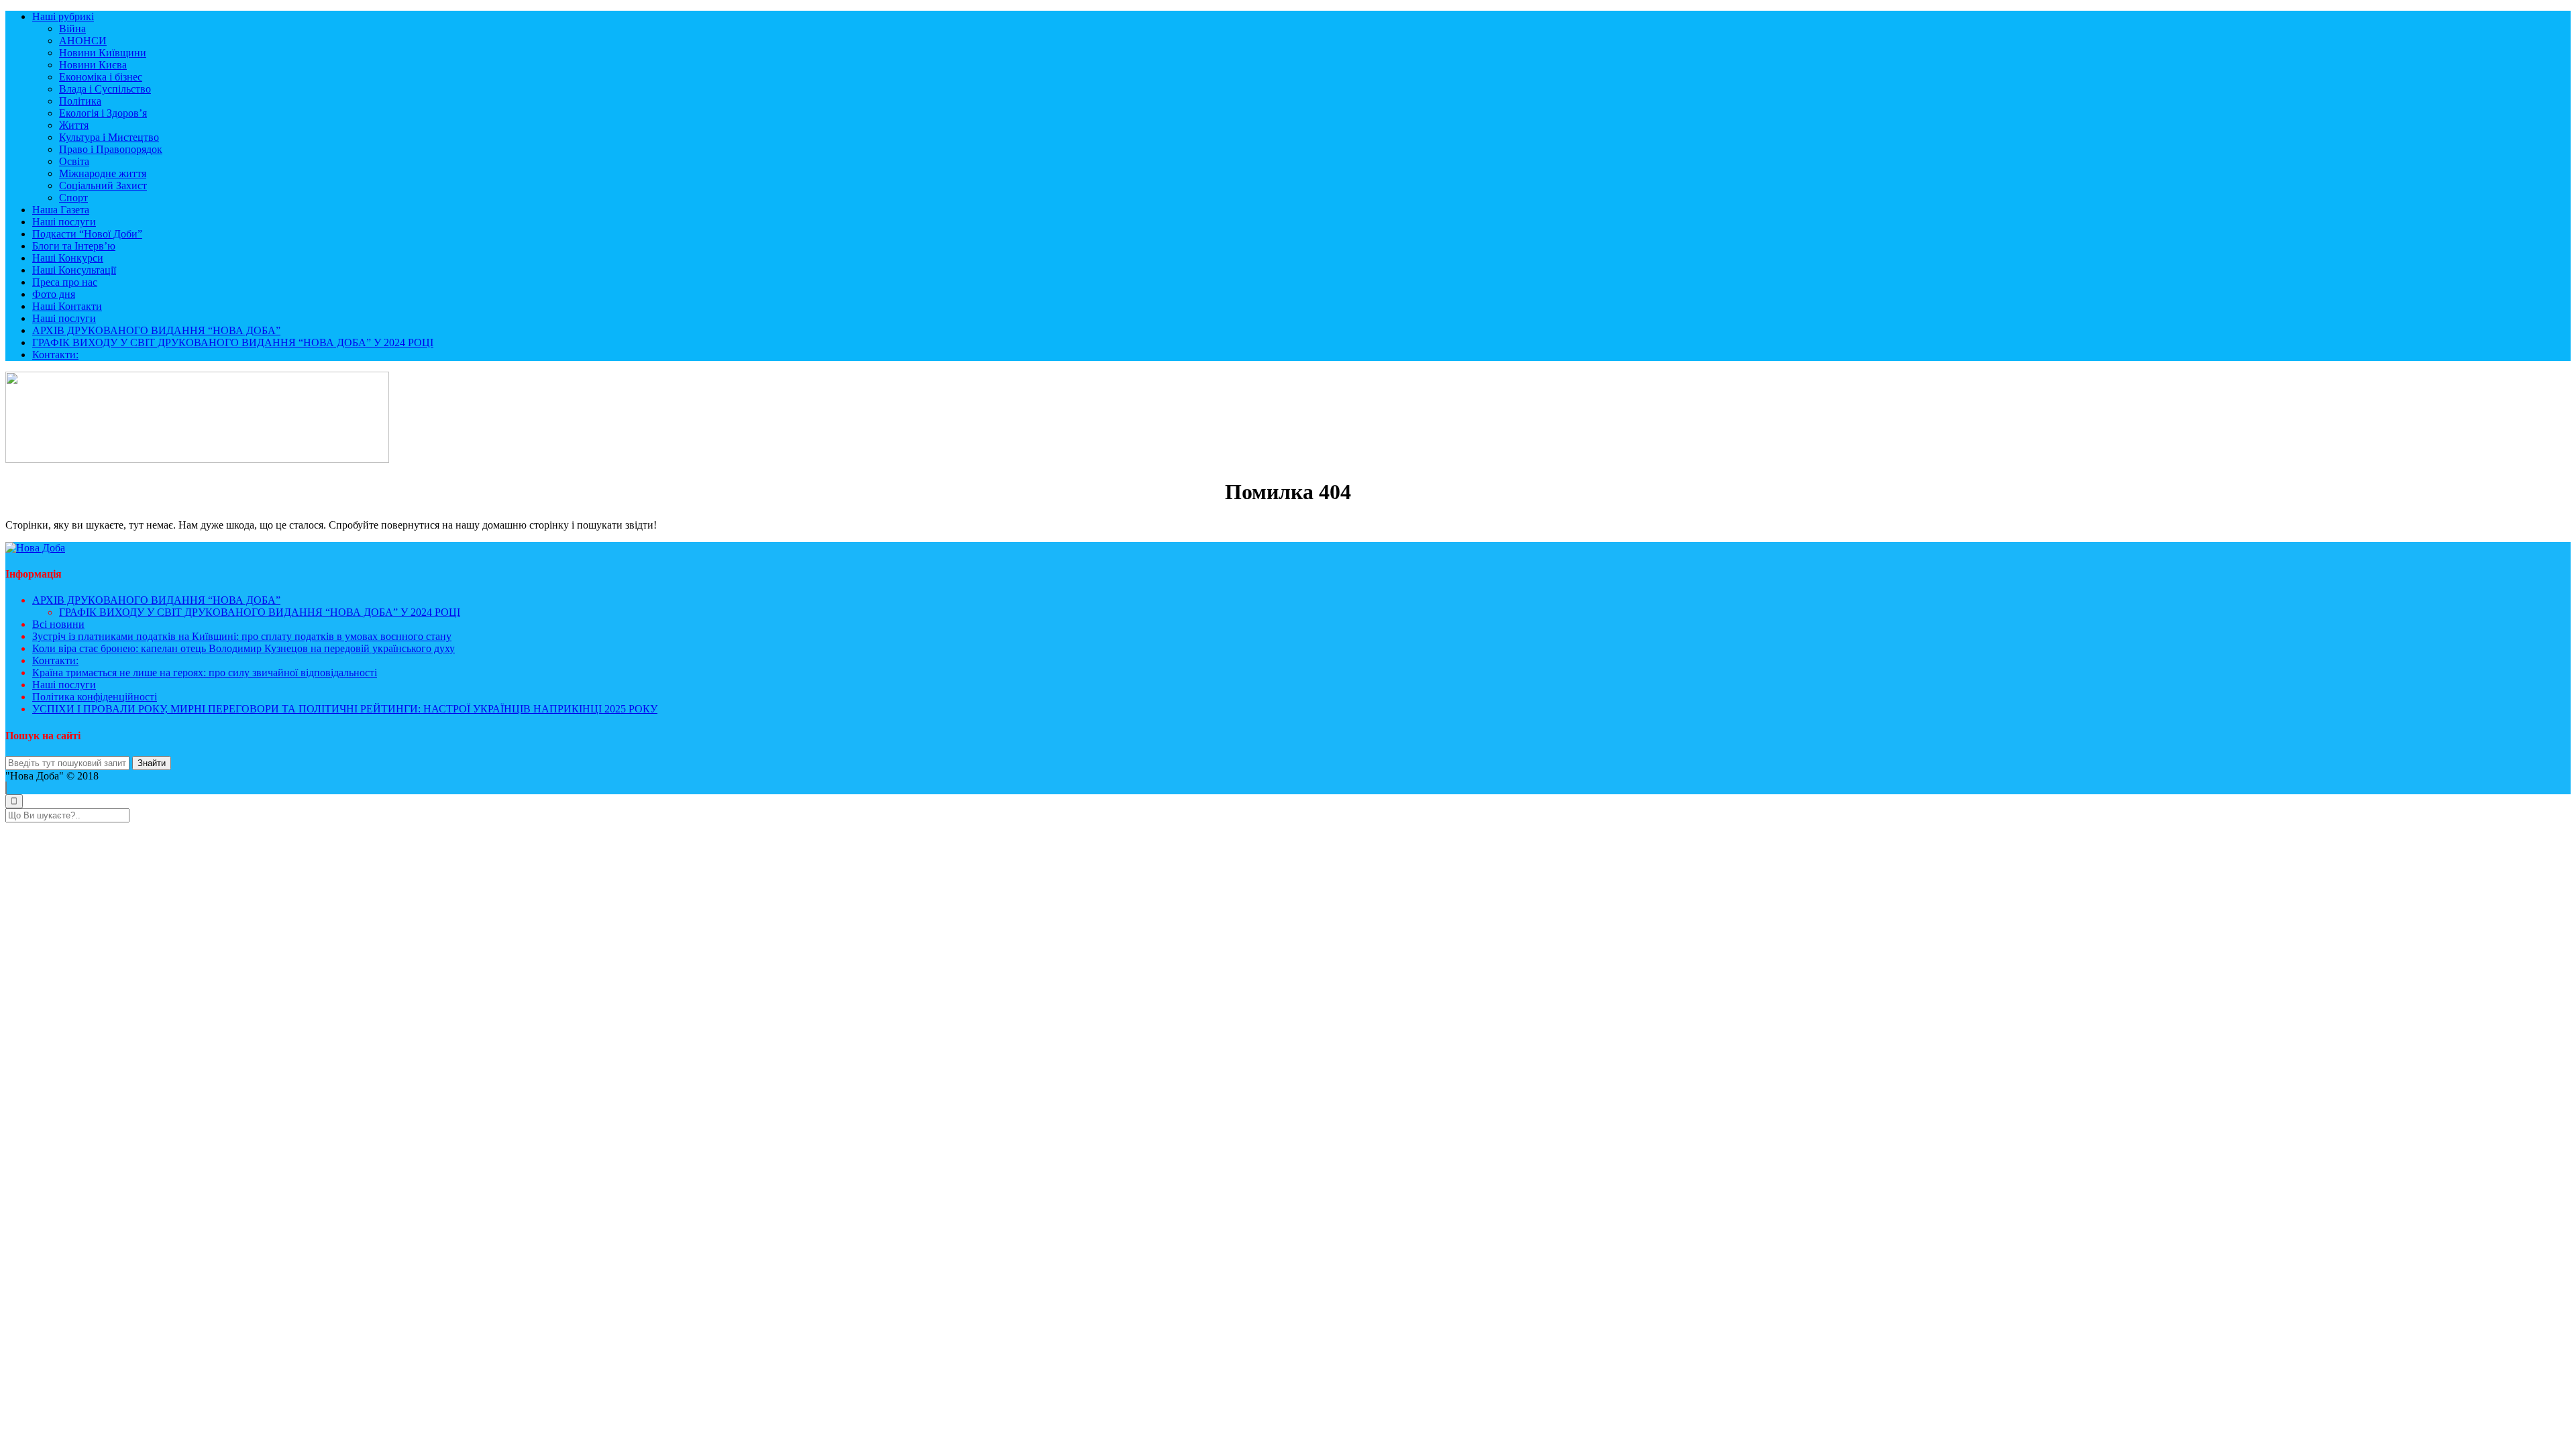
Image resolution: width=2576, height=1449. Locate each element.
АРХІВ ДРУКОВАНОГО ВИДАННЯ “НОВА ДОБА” (156, 330)
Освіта (74, 161)
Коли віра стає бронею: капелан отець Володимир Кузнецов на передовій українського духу (244, 648)
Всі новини (58, 624)
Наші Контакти (67, 306)
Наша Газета (61, 210)
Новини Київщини (103, 53)
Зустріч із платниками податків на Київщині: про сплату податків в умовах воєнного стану (242, 636)
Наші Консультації (74, 270)
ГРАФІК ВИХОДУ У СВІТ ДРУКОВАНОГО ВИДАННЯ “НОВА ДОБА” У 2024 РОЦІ (233, 342)
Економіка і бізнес (101, 77)
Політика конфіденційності (95, 697)
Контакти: (55, 355)
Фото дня (54, 294)
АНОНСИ (83, 41)
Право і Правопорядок (111, 149)
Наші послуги (64, 222)
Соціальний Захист (103, 185)
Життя (74, 125)
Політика (80, 101)
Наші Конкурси (68, 258)
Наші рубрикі (63, 16)
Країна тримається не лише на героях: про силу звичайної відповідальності (205, 673)
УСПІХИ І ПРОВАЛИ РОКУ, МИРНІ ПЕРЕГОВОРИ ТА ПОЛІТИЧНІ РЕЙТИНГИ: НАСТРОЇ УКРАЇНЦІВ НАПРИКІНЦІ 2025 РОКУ (345, 709)
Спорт (73, 198)
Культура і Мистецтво (109, 137)
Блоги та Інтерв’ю (74, 246)
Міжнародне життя (103, 173)
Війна (72, 29)
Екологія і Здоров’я (103, 113)
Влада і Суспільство (105, 89)
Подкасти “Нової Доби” (87, 234)
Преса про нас (65, 282)
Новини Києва (93, 65)
